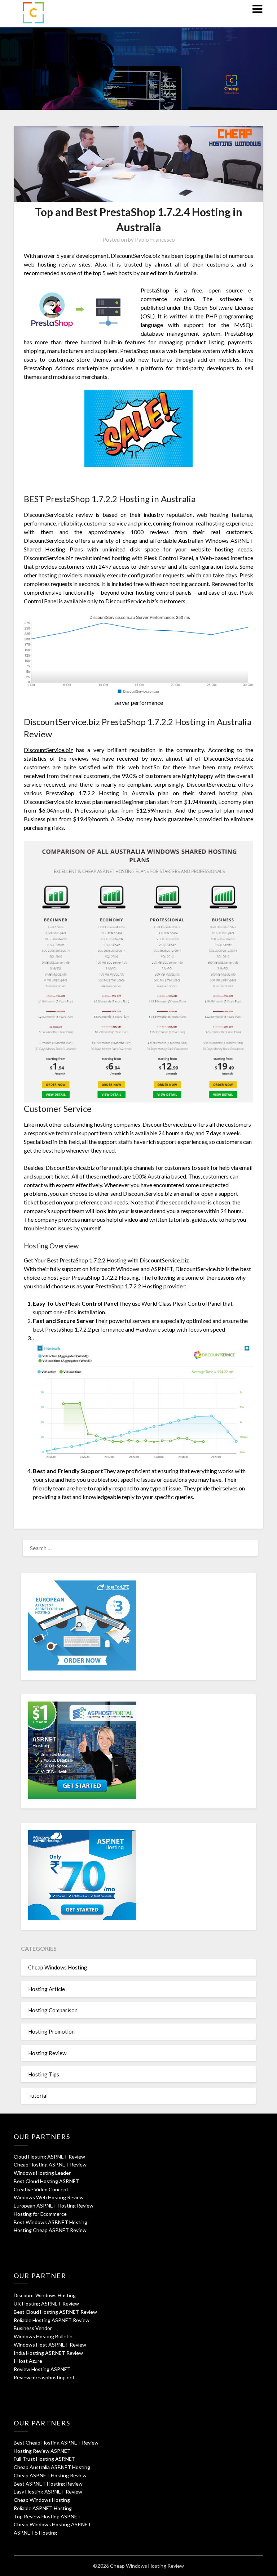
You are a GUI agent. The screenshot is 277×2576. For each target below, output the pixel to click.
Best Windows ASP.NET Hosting (50, 2222)
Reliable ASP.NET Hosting (43, 2508)
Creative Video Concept (41, 2189)
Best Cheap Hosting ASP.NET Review (56, 2443)
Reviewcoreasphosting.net (44, 2377)
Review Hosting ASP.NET (42, 2369)
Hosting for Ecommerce (40, 2214)
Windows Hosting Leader (42, 2173)
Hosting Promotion (51, 2031)
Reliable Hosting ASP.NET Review (52, 2320)
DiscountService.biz (49, 750)
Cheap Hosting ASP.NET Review (50, 2164)
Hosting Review (47, 2053)
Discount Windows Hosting (45, 2295)
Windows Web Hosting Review (49, 2197)
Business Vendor (33, 2328)
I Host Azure (28, 2361)
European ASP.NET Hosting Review (54, 2206)
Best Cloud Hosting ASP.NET (47, 2181)
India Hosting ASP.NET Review (48, 2353)
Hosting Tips (44, 2074)
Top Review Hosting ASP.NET (47, 2516)
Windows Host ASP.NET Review (50, 2345)
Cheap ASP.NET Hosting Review (50, 2475)
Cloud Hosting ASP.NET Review (49, 2157)
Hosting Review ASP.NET (42, 2451)
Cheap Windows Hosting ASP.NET (52, 2524)
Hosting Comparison (53, 2010)
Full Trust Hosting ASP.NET (45, 2459)
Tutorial (38, 2096)
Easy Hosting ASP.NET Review (48, 2492)
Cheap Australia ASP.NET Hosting (52, 2467)
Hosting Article (47, 1989)
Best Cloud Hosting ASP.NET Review (55, 2312)
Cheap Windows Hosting (58, 1967)
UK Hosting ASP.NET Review (46, 2304)
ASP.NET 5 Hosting (35, 2533)
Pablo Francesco (155, 240)
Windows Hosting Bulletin (43, 2336)
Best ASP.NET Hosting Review (48, 2484)
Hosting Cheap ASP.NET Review (50, 2230)
